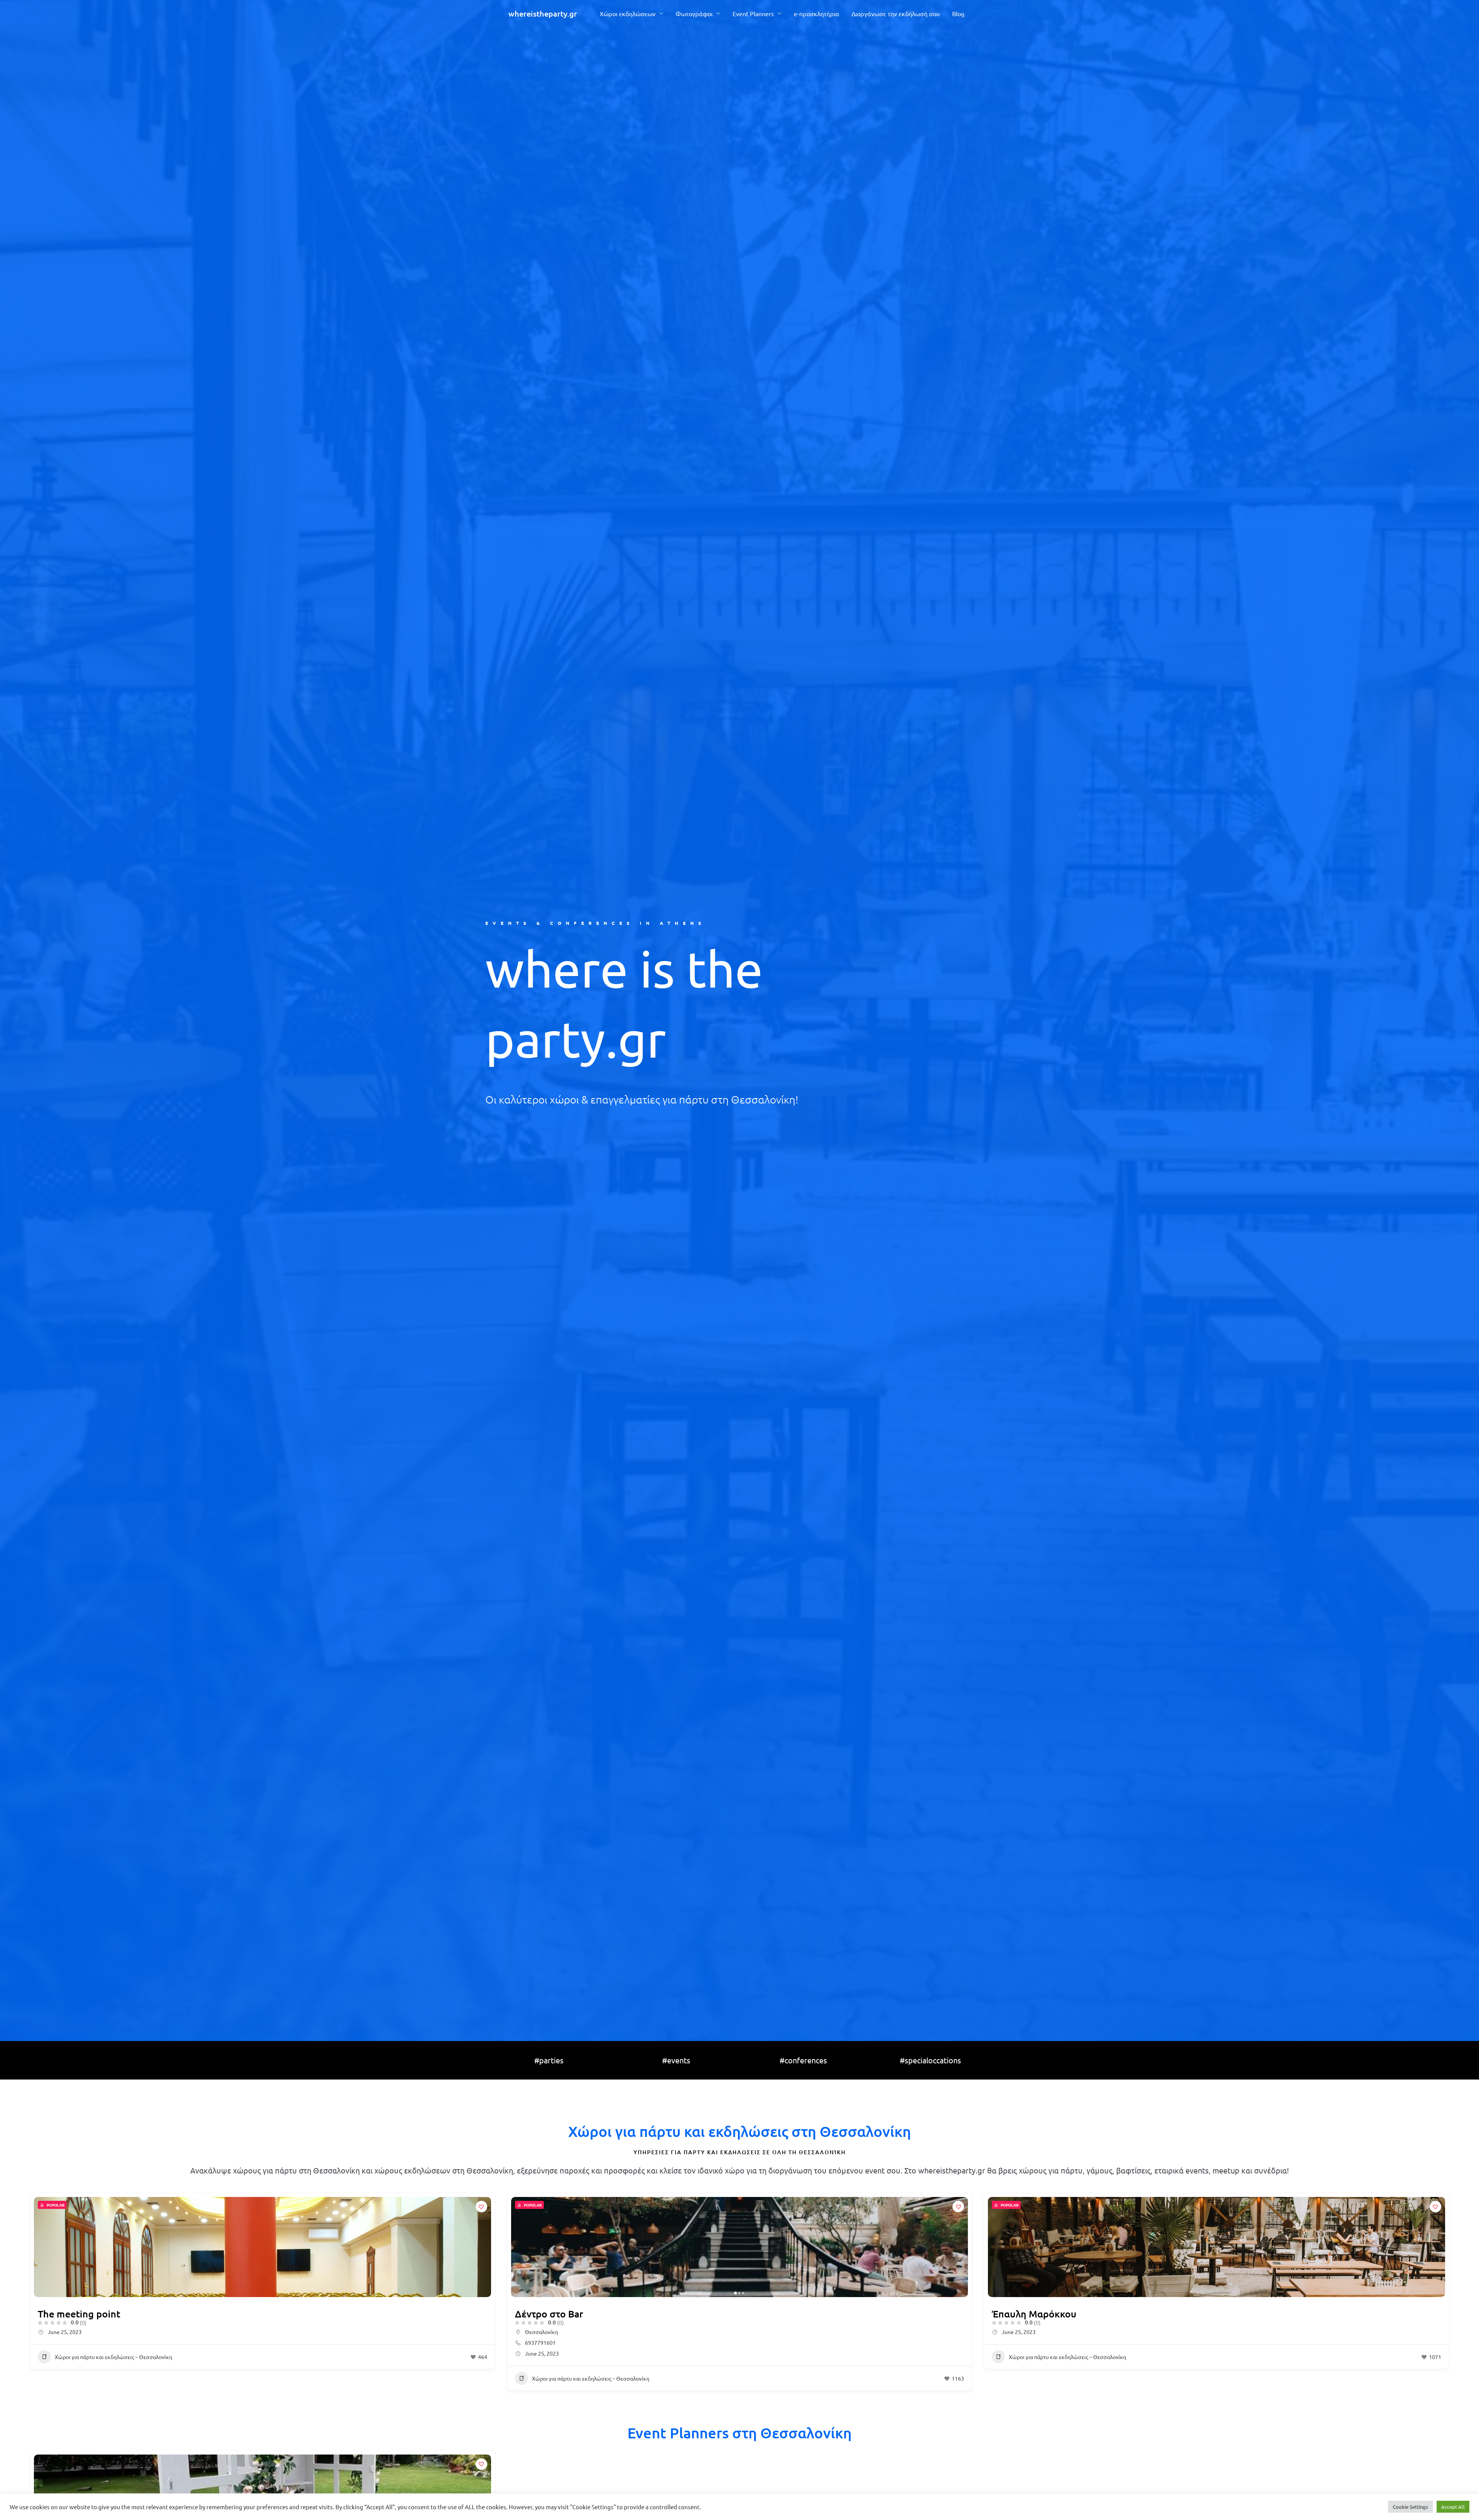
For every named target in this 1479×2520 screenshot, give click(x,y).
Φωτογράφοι (694, 13)
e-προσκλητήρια (817, 13)
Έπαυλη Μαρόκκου (1034, 2314)
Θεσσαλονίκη (542, 2332)
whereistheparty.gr (543, 13)
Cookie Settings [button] (1410, 2507)
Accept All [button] (1453, 2507)
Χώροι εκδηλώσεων (628, 13)
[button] (521, 2247)
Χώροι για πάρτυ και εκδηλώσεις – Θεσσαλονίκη (113, 2357)
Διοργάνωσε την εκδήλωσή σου (896, 13)
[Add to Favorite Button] (481, 2207)
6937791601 (540, 2343)
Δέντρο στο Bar (549, 2314)
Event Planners (753, 13)
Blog (958, 13)
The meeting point (79, 2314)
